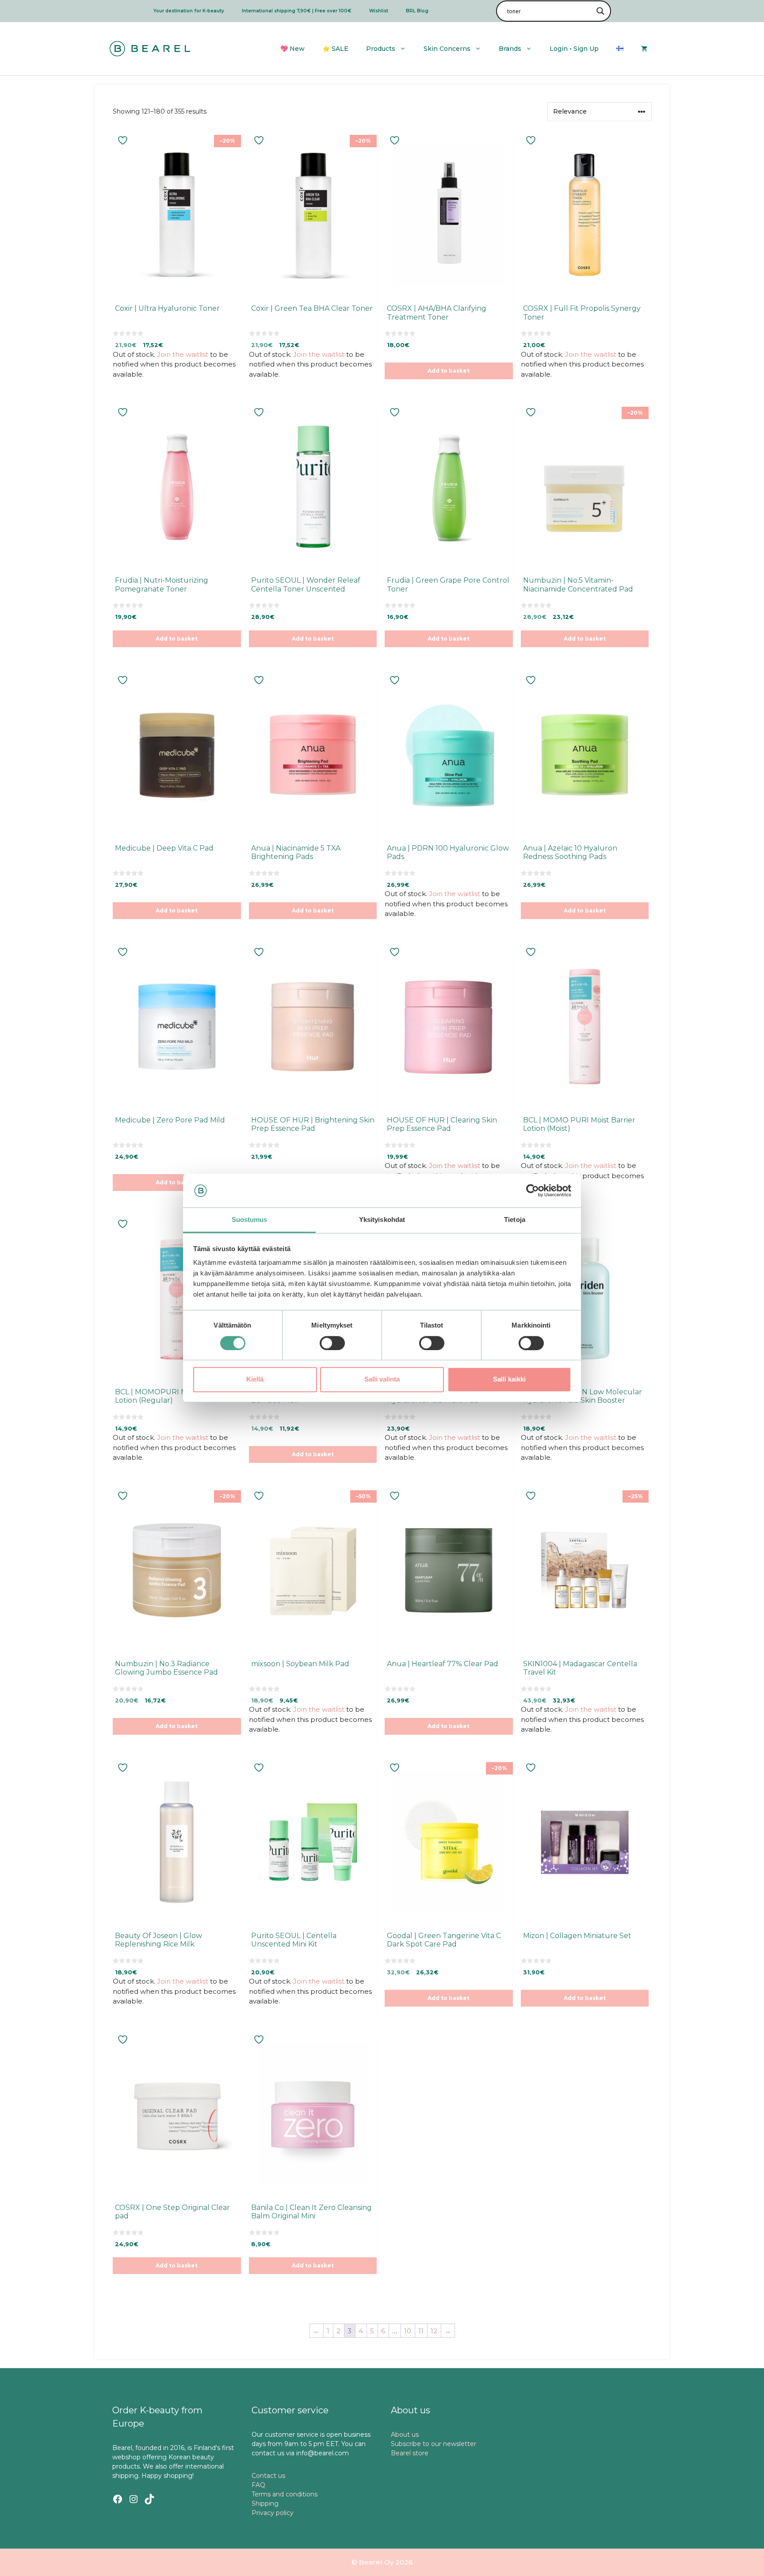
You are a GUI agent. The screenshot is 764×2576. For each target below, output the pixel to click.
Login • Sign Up (574, 49)
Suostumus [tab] (250, 1220)
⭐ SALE (335, 49)
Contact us (268, 2476)
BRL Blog (417, 11)
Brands (510, 49)
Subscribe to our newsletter (434, 2444)
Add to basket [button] (449, 371)
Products (381, 49)
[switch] (332, 1343)
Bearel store (410, 2453)
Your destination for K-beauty (189, 11)
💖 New (292, 49)
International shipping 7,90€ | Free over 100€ (297, 11)
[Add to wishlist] (124, 140)
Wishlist (379, 11)
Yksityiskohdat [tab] (382, 1220)
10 (408, 2331)
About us (405, 2435)
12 (434, 2331)
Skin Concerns (447, 49)
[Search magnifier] (600, 11)
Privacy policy (273, 2513)
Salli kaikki (509, 1379)
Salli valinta (382, 1379)
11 (421, 2331)
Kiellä (255, 1379)
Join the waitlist (183, 354)
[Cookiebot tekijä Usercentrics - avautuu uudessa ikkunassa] (533, 1191)
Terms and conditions (285, 2494)
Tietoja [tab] (515, 1220)
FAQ (258, 2485)
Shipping (265, 2503)
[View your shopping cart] (644, 49)
